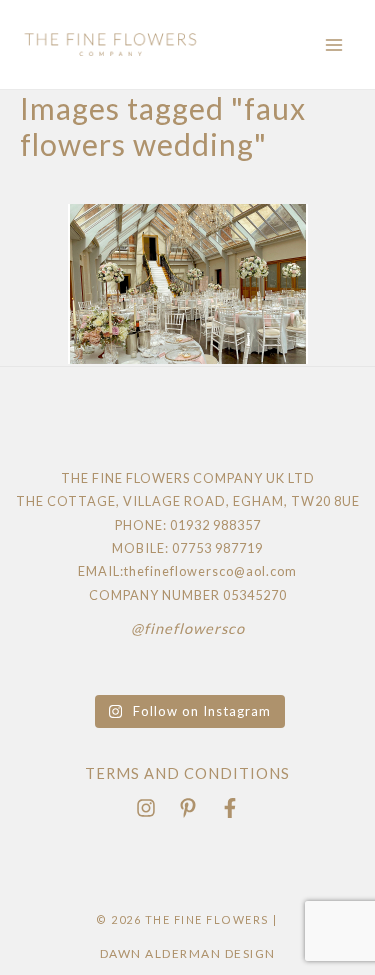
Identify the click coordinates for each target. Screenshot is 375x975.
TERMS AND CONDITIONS (187, 773)
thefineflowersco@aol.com (210, 571)
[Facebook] (230, 808)
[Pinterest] (188, 808)
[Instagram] (146, 808)
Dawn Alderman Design (188, 953)
